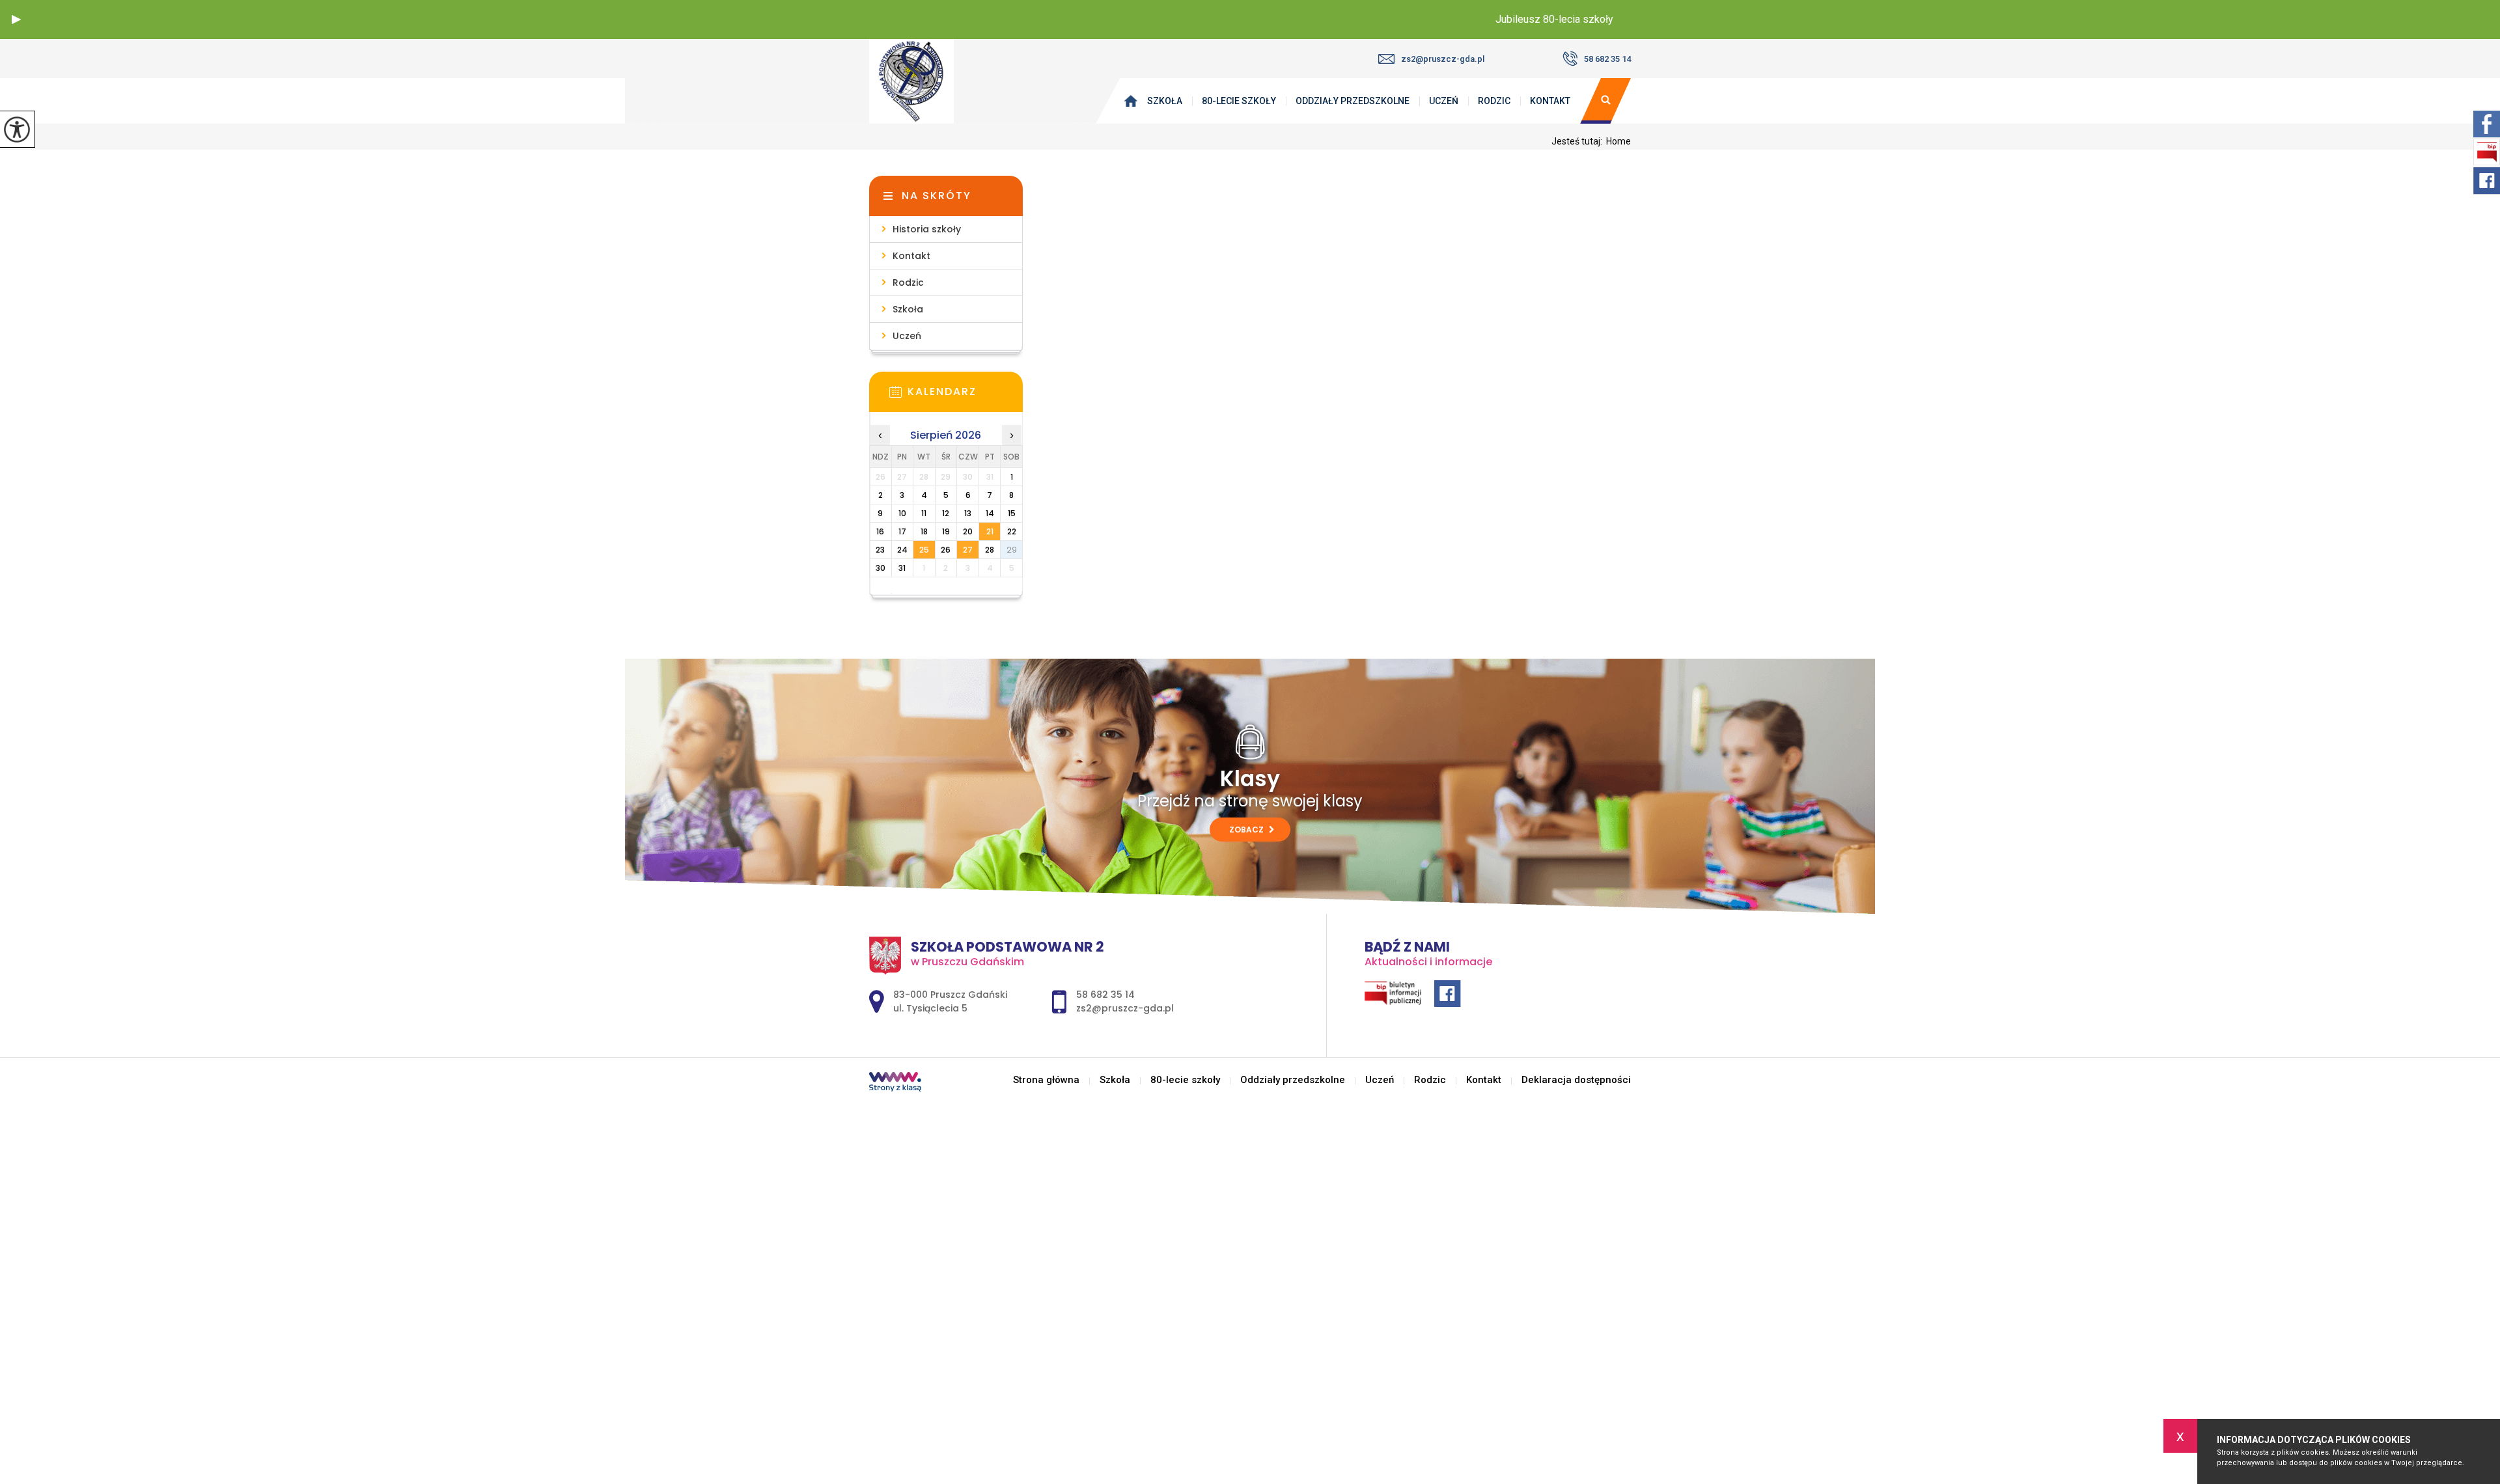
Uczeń (1444, 101)
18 (924, 531)
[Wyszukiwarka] (1605, 101)
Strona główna (1133, 101)
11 (924, 513)
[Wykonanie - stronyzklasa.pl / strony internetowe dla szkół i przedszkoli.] (895, 1083)
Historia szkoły (927, 229)
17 (902, 531)
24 (902, 550)
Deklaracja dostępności (1576, 1080)
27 (968, 550)
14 (990, 513)
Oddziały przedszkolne (1353, 101)
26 (946, 550)
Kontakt (1550, 101)
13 (968, 513)
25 (924, 550)
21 (990, 531)
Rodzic (1494, 101)
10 (902, 513)
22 (1012, 531)
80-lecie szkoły (1239, 101)
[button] (16, 20)
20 (968, 531)
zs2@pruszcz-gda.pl (1443, 59)
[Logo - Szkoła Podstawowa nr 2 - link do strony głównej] (934, 81)
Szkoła (1165, 101)
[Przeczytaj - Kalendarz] (965, 396)
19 (946, 531)
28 (990, 550)
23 (880, 550)
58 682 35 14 (1607, 59)
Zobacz (1247, 830)
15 (1012, 513)
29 (1012, 550)
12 (946, 513)
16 (880, 531)
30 (881, 568)
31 (902, 568)
